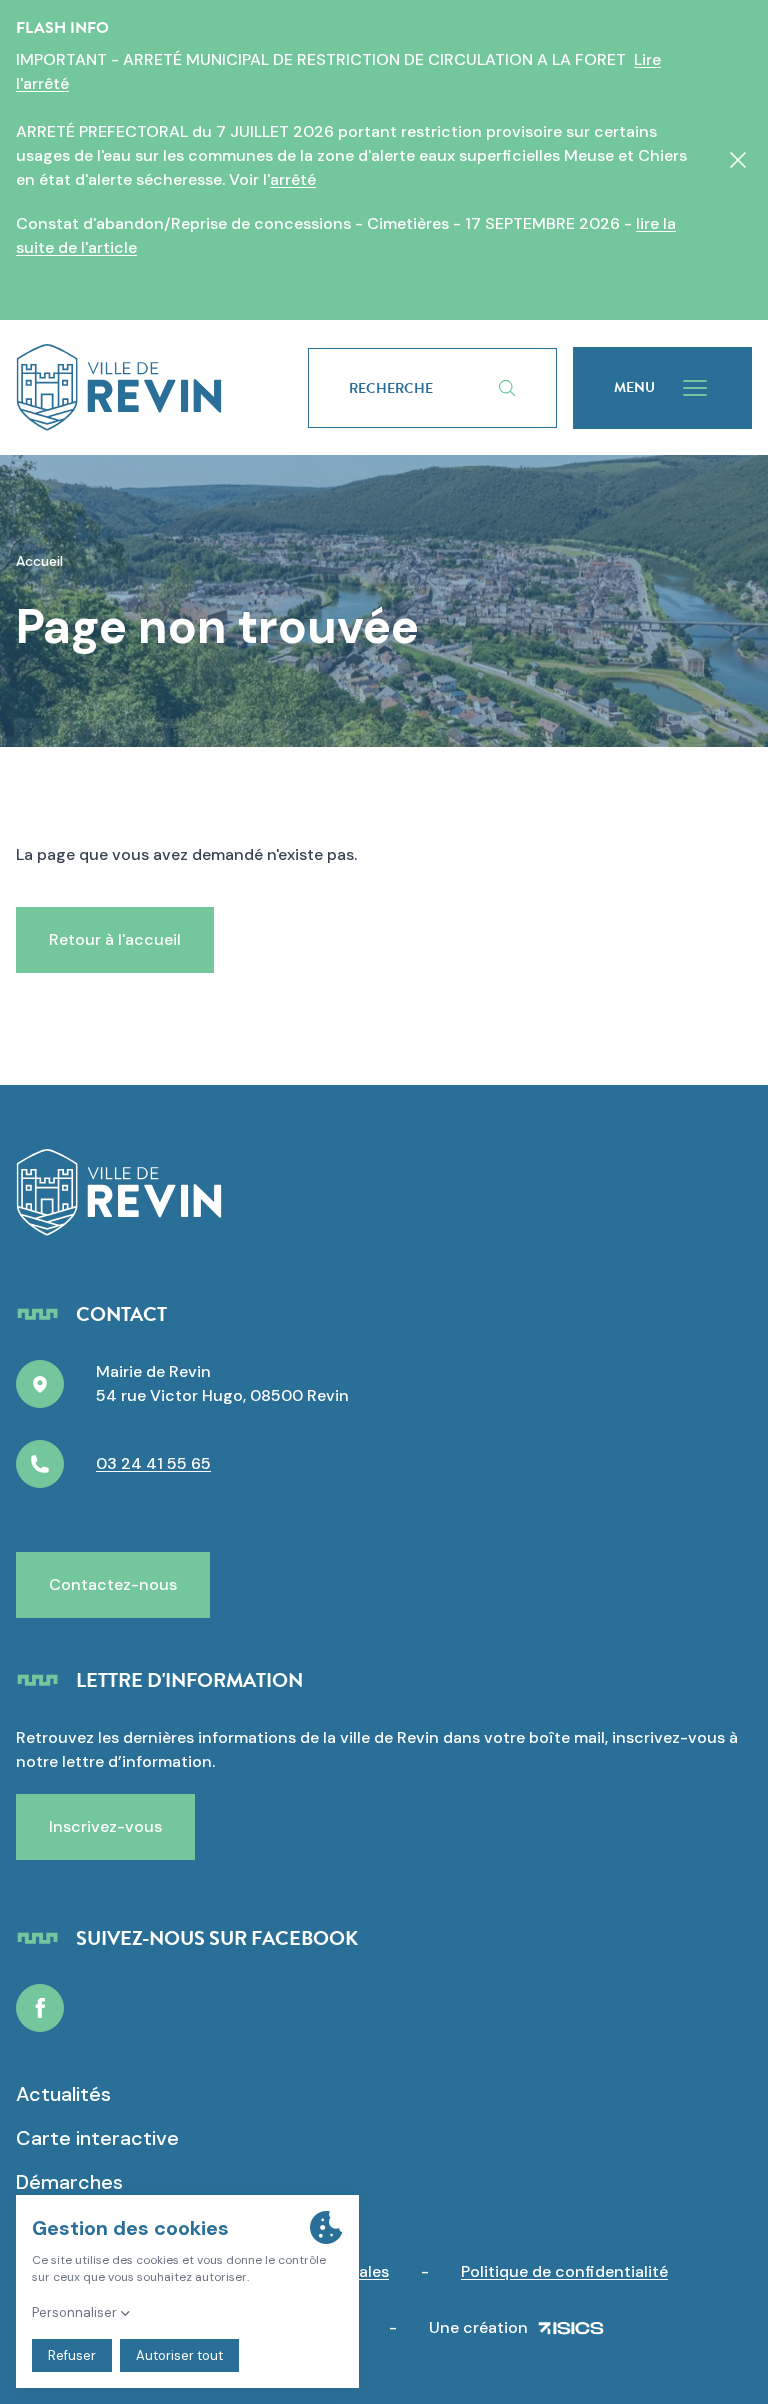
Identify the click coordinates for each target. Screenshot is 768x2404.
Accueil (39, 561)
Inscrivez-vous (105, 1826)
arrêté (293, 179)
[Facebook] (40, 2008)
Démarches (69, 2182)
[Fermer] (738, 160)
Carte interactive (97, 2138)
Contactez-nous (113, 1584)
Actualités (63, 2094)
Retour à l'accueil (115, 939)
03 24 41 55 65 (153, 1463)
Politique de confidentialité (564, 2271)
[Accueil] (119, 387)
